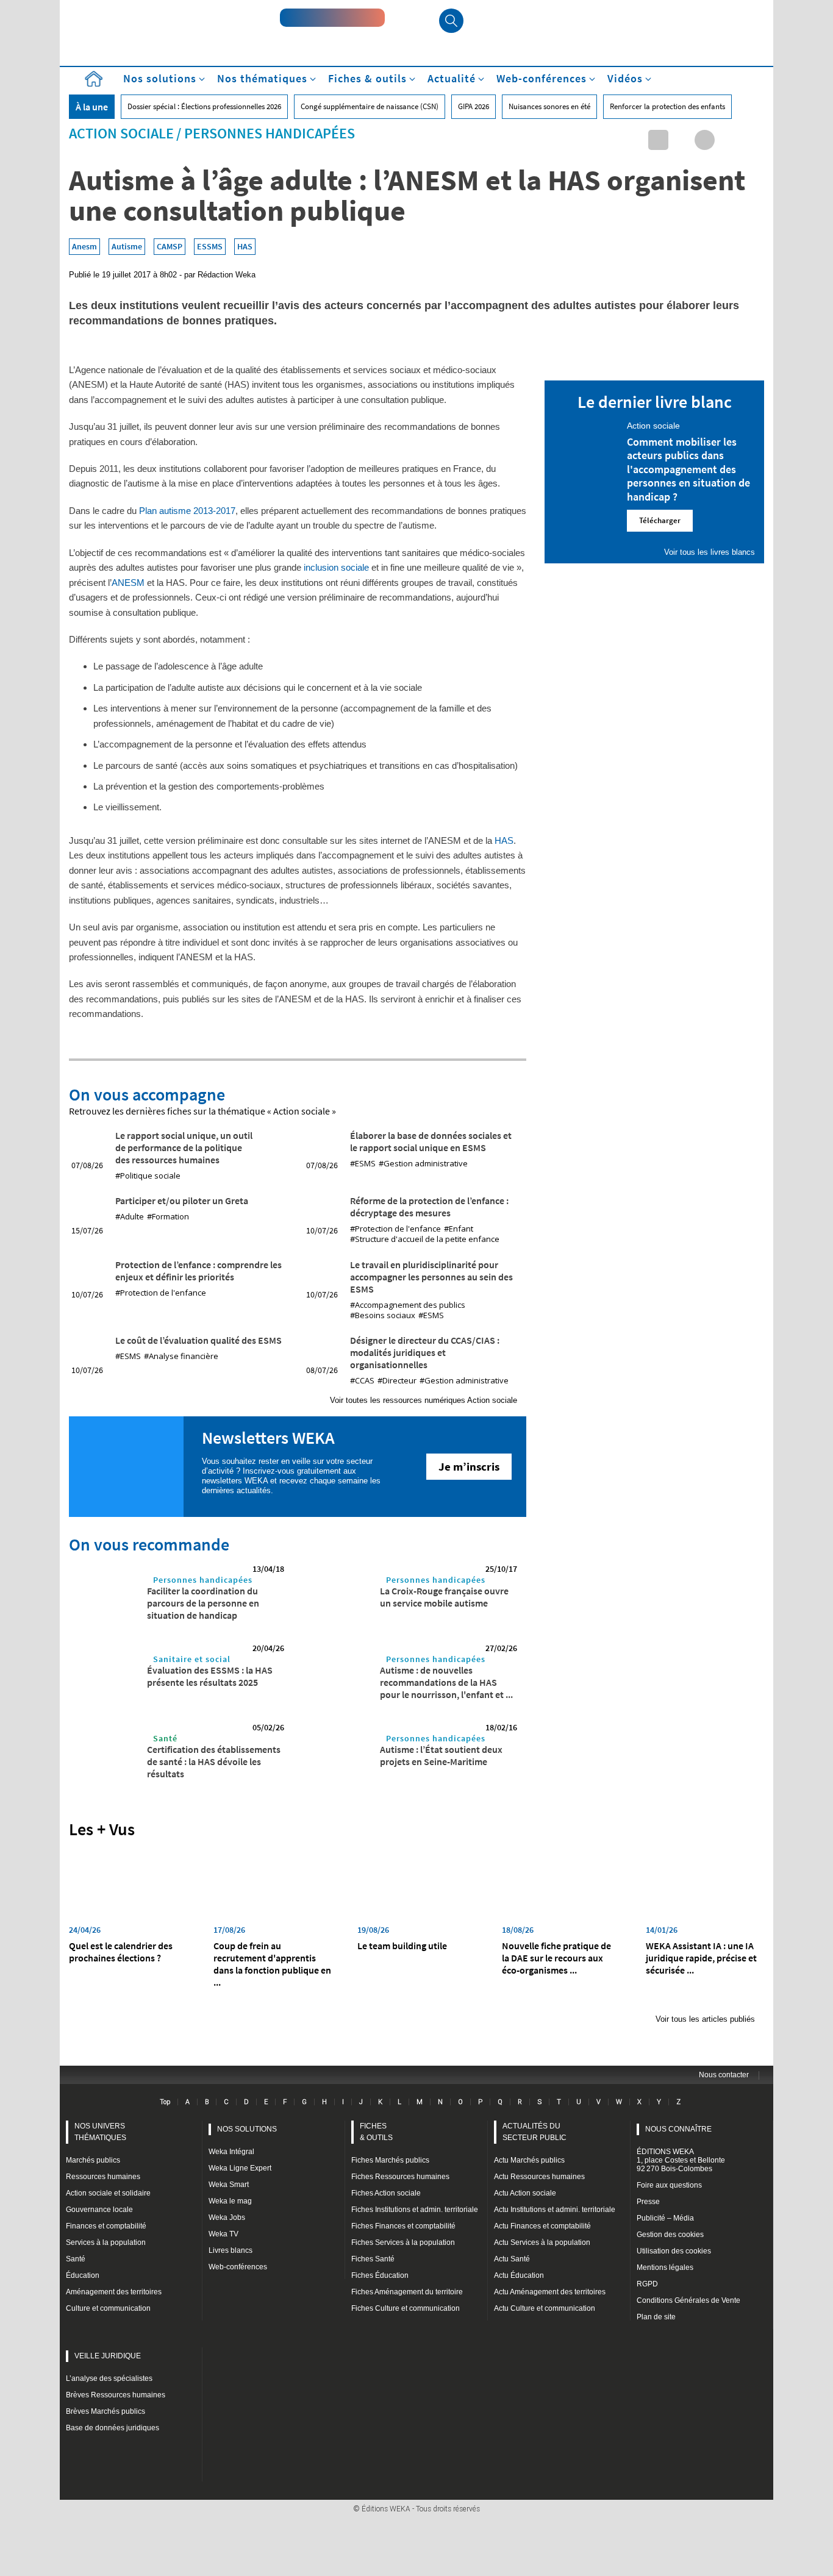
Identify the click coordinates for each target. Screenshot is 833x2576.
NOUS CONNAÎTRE (678, 2129)
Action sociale (121, 133)
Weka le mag (230, 2201)
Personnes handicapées (270, 133)
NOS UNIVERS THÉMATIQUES (100, 2132)
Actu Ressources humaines (539, 2177)
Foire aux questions (669, 2185)
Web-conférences (238, 2267)
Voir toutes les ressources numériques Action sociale (424, 1400)
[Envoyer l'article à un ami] (728, 140)
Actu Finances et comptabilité (542, 2226)
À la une (92, 107)
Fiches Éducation (380, 2275)
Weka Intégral (231, 2152)
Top (165, 2102)
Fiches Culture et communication (406, 2308)
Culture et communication (108, 2308)
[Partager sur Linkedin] (658, 140)
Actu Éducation (519, 2275)
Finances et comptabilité (106, 2226)
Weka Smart (229, 2185)
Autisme (127, 246)
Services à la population (106, 2242)
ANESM (129, 583)
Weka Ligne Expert (240, 2168)
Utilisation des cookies (674, 2251)
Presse (648, 2202)
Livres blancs (231, 2250)
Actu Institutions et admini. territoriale (555, 2210)
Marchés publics (93, 2160)
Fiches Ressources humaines (400, 2177)
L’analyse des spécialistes (109, 2378)
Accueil (93, 79)
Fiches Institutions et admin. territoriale (415, 2210)
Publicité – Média (665, 2218)
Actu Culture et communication (545, 2308)
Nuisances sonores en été (549, 106)
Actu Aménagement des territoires (550, 2292)
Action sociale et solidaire (108, 2193)
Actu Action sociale (525, 2193)
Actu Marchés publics (529, 2160)
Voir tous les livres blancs (710, 552)
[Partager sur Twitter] (681, 140)
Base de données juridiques (113, 2428)
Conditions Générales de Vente (688, 2300)
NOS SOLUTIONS (247, 2129)
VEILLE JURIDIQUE (108, 2356)
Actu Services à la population (542, 2242)
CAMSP (170, 246)
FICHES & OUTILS (376, 2132)
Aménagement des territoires (114, 2292)
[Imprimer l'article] (751, 140)
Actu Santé (512, 2259)
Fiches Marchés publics (390, 2160)
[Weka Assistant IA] (332, 18)
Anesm (84, 246)
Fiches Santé (373, 2259)
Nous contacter (724, 2075)
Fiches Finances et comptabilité (403, 2226)
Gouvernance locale (99, 2210)
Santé (165, 1738)
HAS (245, 246)
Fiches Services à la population (403, 2242)
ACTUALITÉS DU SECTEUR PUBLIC (534, 2132)
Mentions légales (665, 2267)
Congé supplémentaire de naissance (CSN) (370, 106)
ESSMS (210, 246)
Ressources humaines (103, 2177)
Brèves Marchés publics (105, 2411)
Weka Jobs (227, 2217)
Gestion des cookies (670, 2235)
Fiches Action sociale (386, 2193)
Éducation (83, 2275)
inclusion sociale (336, 567)
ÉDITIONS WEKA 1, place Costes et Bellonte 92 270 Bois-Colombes (681, 2160)
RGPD (647, 2284)
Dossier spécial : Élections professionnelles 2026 (204, 106)
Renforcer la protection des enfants (667, 106)
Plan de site (656, 2317)
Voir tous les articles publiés (705, 2019)
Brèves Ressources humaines (116, 2395)
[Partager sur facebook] (705, 140)
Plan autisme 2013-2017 (187, 511)
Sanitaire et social (192, 1659)
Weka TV (223, 2234)
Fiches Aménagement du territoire (407, 2292)
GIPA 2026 (474, 106)
